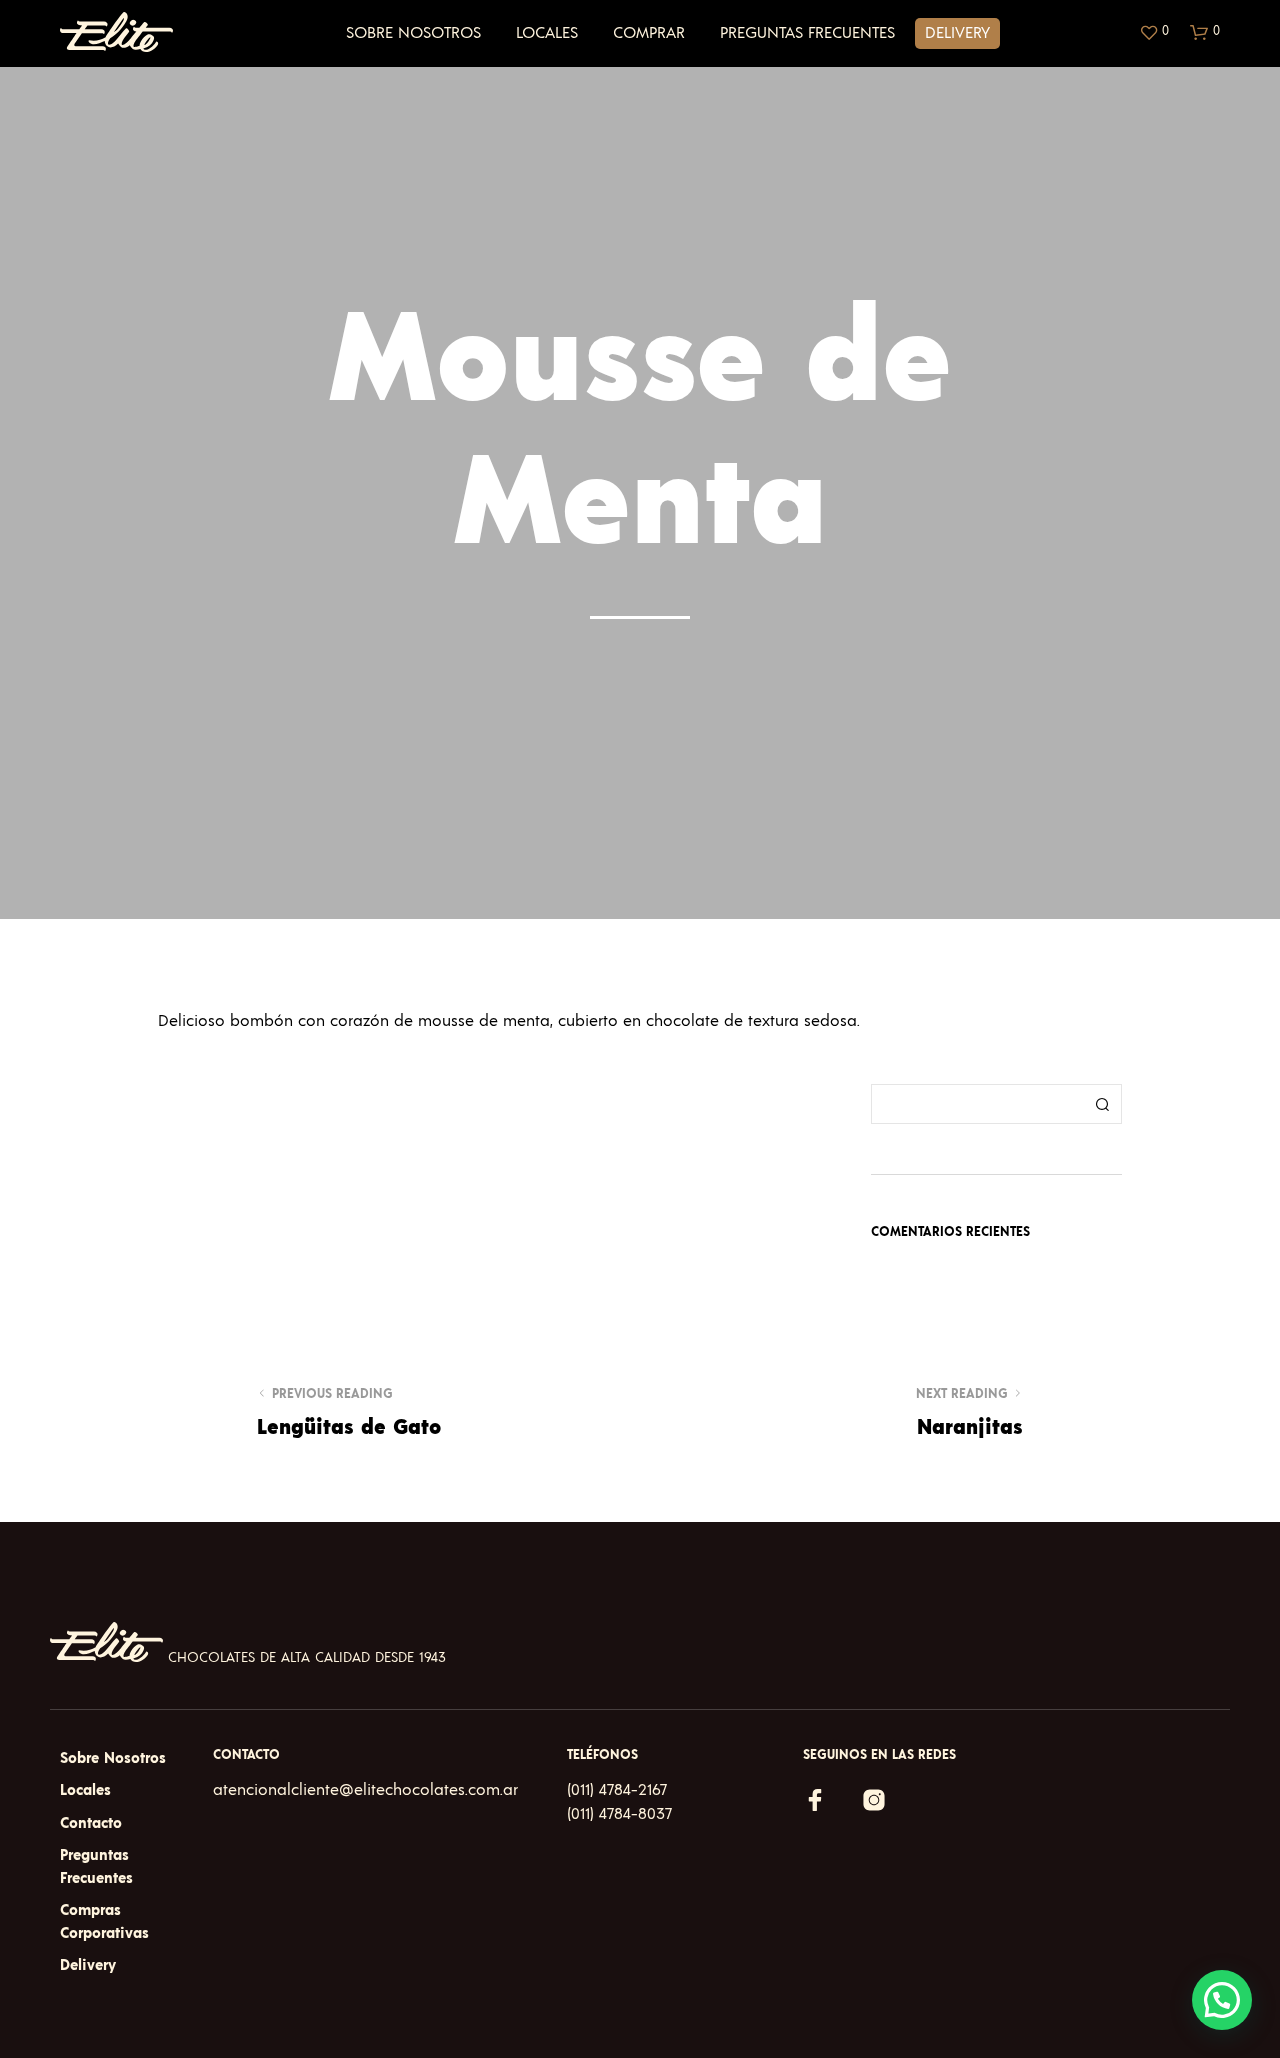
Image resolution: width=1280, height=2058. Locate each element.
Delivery (957, 33)
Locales (547, 33)
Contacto (91, 1823)
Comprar (649, 33)
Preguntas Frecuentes (807, 33)
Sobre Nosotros (413, 33)
